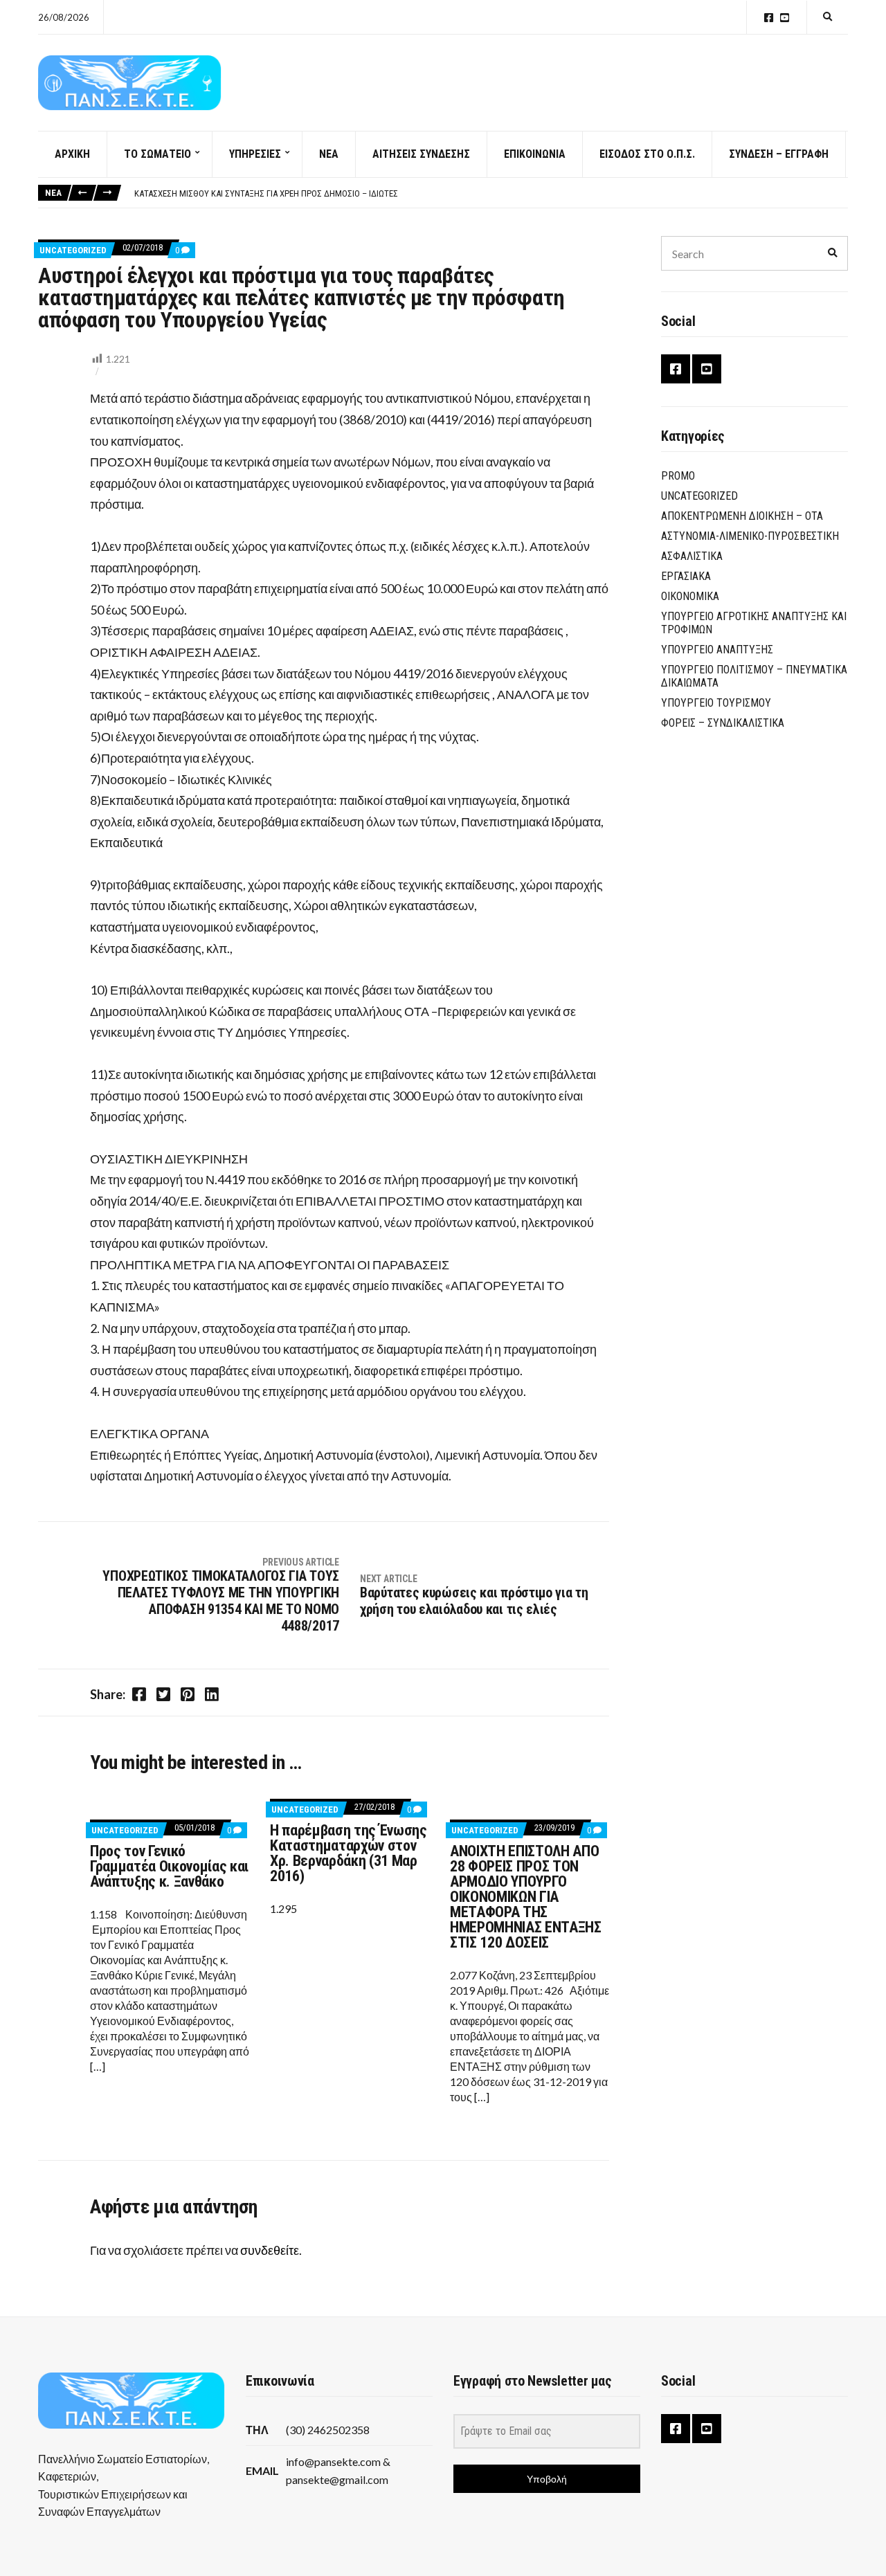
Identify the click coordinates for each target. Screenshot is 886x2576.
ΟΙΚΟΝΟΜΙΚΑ (690, 596)
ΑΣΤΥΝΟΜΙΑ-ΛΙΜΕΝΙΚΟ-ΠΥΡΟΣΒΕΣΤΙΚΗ (750, 536)
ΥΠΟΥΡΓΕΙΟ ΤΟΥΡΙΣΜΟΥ (716, 703)
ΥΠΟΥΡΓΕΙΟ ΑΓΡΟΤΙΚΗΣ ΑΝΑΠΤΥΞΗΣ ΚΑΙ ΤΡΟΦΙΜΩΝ (754, 623)
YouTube (785, 18)
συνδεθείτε (270, 2250)
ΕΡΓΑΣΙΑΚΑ (686, 576)
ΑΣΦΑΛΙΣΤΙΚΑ (692, 556)
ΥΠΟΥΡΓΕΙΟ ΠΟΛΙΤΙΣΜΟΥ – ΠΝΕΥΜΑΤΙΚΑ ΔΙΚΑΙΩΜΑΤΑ (754, 676)
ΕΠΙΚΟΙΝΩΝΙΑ (535, 154)
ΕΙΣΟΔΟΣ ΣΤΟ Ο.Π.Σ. (647, 154)
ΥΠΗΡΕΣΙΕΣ (255, 154)
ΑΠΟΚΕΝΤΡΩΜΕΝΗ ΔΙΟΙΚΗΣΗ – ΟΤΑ (742, 516)
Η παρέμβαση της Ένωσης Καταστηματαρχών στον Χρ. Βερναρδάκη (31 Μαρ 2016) (349, 1853)
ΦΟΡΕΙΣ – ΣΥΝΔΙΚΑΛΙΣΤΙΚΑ (723, 723)
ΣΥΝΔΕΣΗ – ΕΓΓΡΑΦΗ (779, 154)
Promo (678, 476)
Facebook (769, 18)
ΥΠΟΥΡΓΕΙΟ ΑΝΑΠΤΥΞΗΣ (717, 650)
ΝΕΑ (329, 154)
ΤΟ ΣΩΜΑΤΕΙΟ (157, 154)
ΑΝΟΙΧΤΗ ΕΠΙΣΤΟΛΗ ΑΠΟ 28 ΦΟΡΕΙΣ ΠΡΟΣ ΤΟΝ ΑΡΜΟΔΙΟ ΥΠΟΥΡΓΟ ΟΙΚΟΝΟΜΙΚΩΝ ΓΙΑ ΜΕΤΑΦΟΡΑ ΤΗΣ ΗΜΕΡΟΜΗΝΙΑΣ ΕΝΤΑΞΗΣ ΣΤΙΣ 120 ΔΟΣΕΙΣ (526, 1897)
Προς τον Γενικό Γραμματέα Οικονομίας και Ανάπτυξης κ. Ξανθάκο (169, 1866)
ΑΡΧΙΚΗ (72, 154)
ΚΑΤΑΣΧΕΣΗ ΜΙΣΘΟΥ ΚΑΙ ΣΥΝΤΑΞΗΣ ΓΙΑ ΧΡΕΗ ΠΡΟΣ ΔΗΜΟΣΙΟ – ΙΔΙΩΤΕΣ (266, 193)
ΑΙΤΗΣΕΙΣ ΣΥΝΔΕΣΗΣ (421, 154)
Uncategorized (73, 250)
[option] (491, 194)
